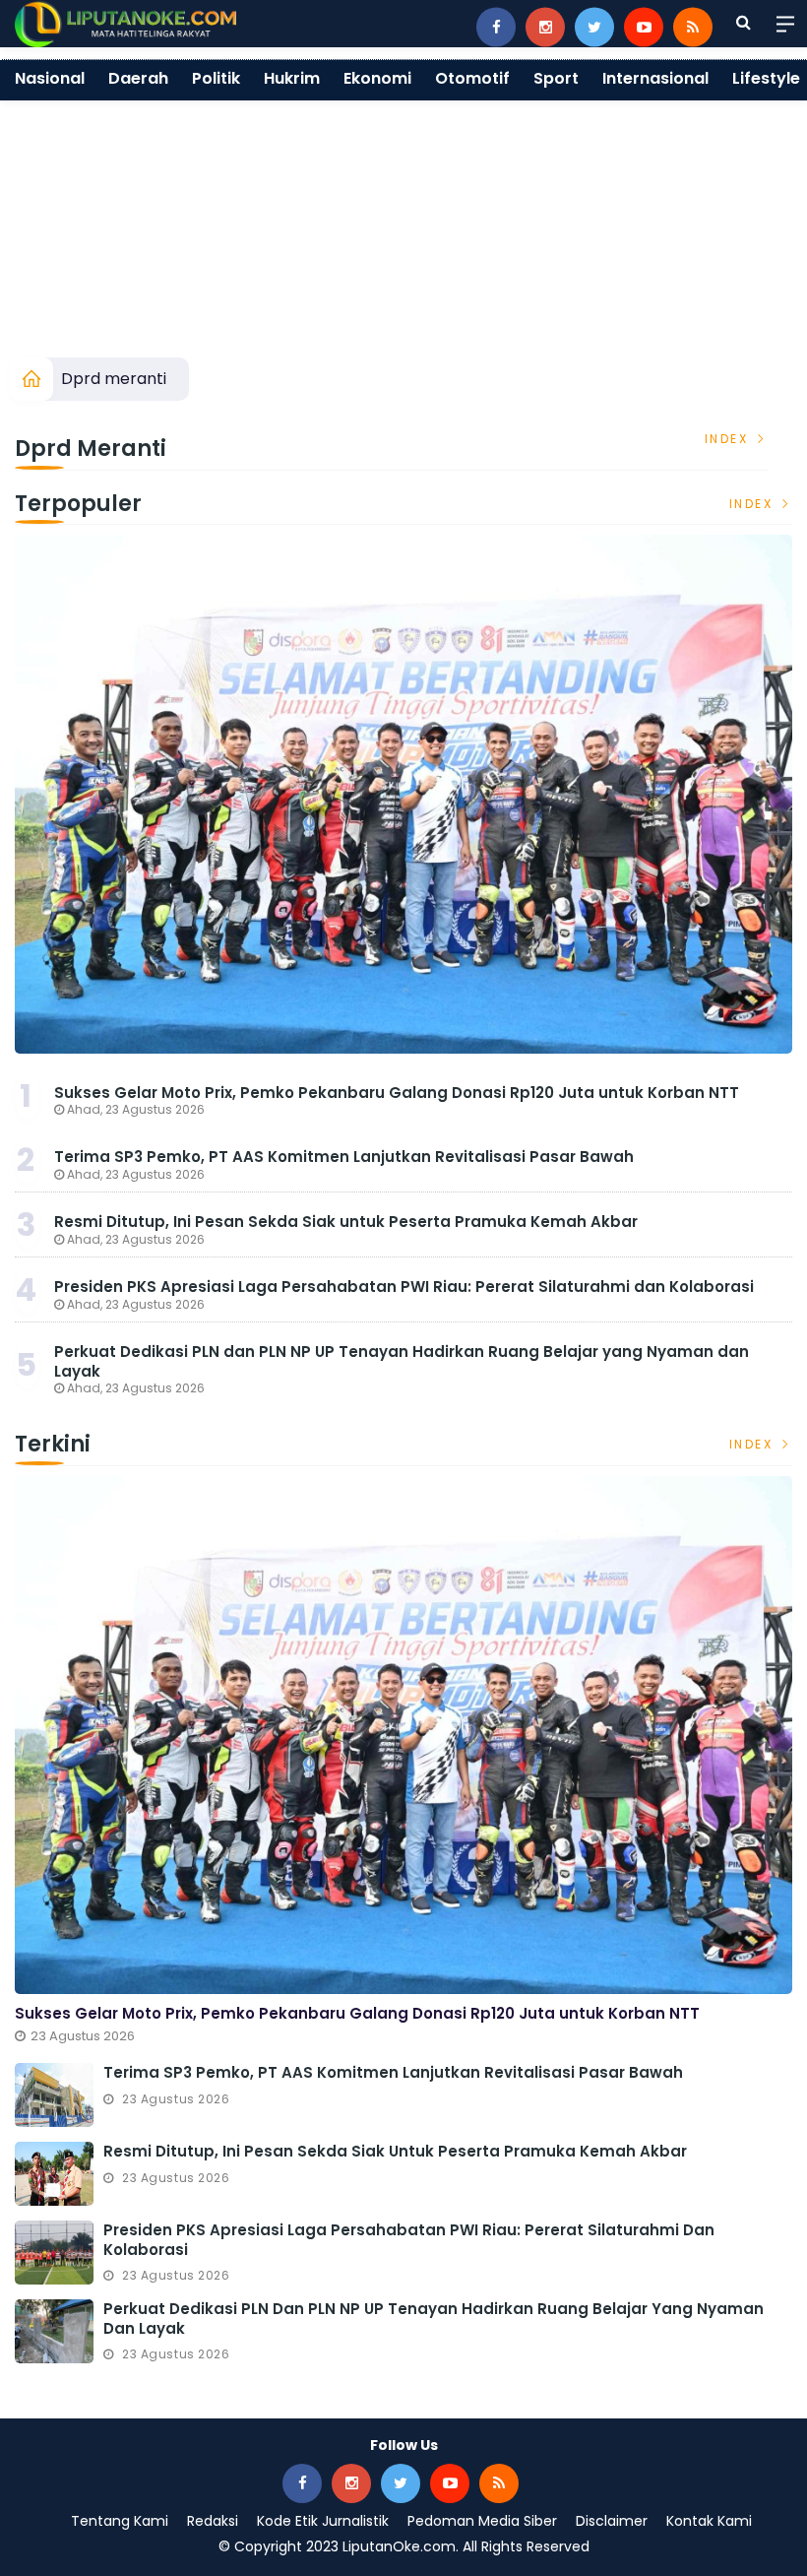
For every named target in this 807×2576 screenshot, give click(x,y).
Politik (216, 78)
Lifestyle (766, 78)
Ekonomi (377, 78)
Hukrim (292, 78)
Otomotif (472, 78)
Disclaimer (612, 2521)
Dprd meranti (114, 379)
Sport (556, 78)
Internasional (655, 78)
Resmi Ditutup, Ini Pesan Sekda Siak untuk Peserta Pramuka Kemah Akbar (346, 1222)
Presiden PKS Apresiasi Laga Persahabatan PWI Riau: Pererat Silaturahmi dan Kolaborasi (404, 1287)
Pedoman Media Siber (482, 2521)
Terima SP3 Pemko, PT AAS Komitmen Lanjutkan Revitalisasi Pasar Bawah (344, 1157)
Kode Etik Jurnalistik (323, 2521)
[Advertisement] (403, 210)
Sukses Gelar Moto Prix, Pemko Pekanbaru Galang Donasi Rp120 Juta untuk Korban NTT (397, 1093)
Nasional (50, 78)
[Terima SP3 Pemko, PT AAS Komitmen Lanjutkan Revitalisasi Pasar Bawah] (54, 2095)
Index (729, 439)
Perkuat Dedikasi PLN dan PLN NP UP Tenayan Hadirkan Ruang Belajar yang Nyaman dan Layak (402, 1361)
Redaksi (213, 2521)
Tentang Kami (120, 2521)
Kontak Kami (709, 2521)
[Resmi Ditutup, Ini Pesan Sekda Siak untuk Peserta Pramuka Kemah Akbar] (54, 2174)
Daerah (138, 78)
